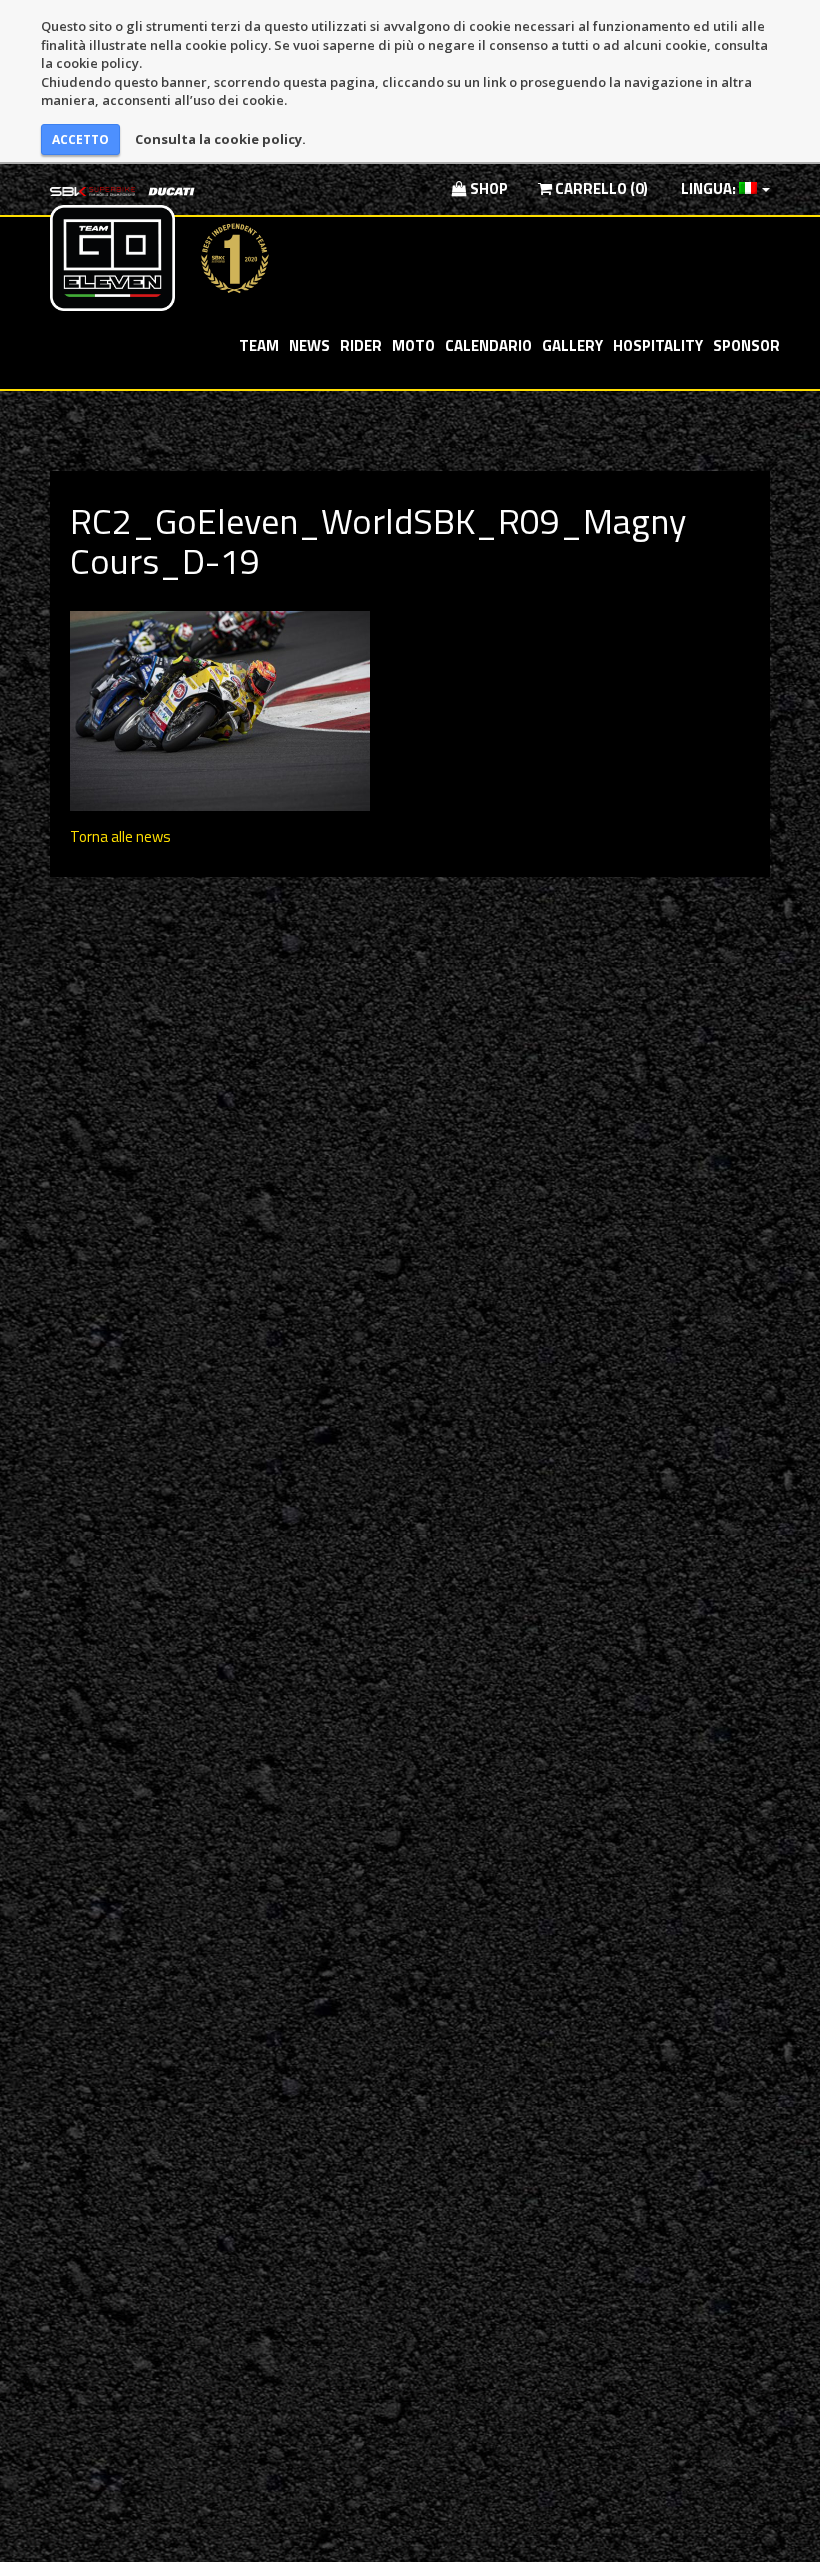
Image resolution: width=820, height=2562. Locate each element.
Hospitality (658, 345)
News (309, 345)
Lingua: (708, 188)
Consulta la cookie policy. (220, 139)
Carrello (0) (600, 188)
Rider (361, 345)
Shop (487, 188)
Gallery (572, 345)
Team (259, 345)
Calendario (488, 345)
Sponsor (746, 345)
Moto (413, 345)
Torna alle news (120, 836)
